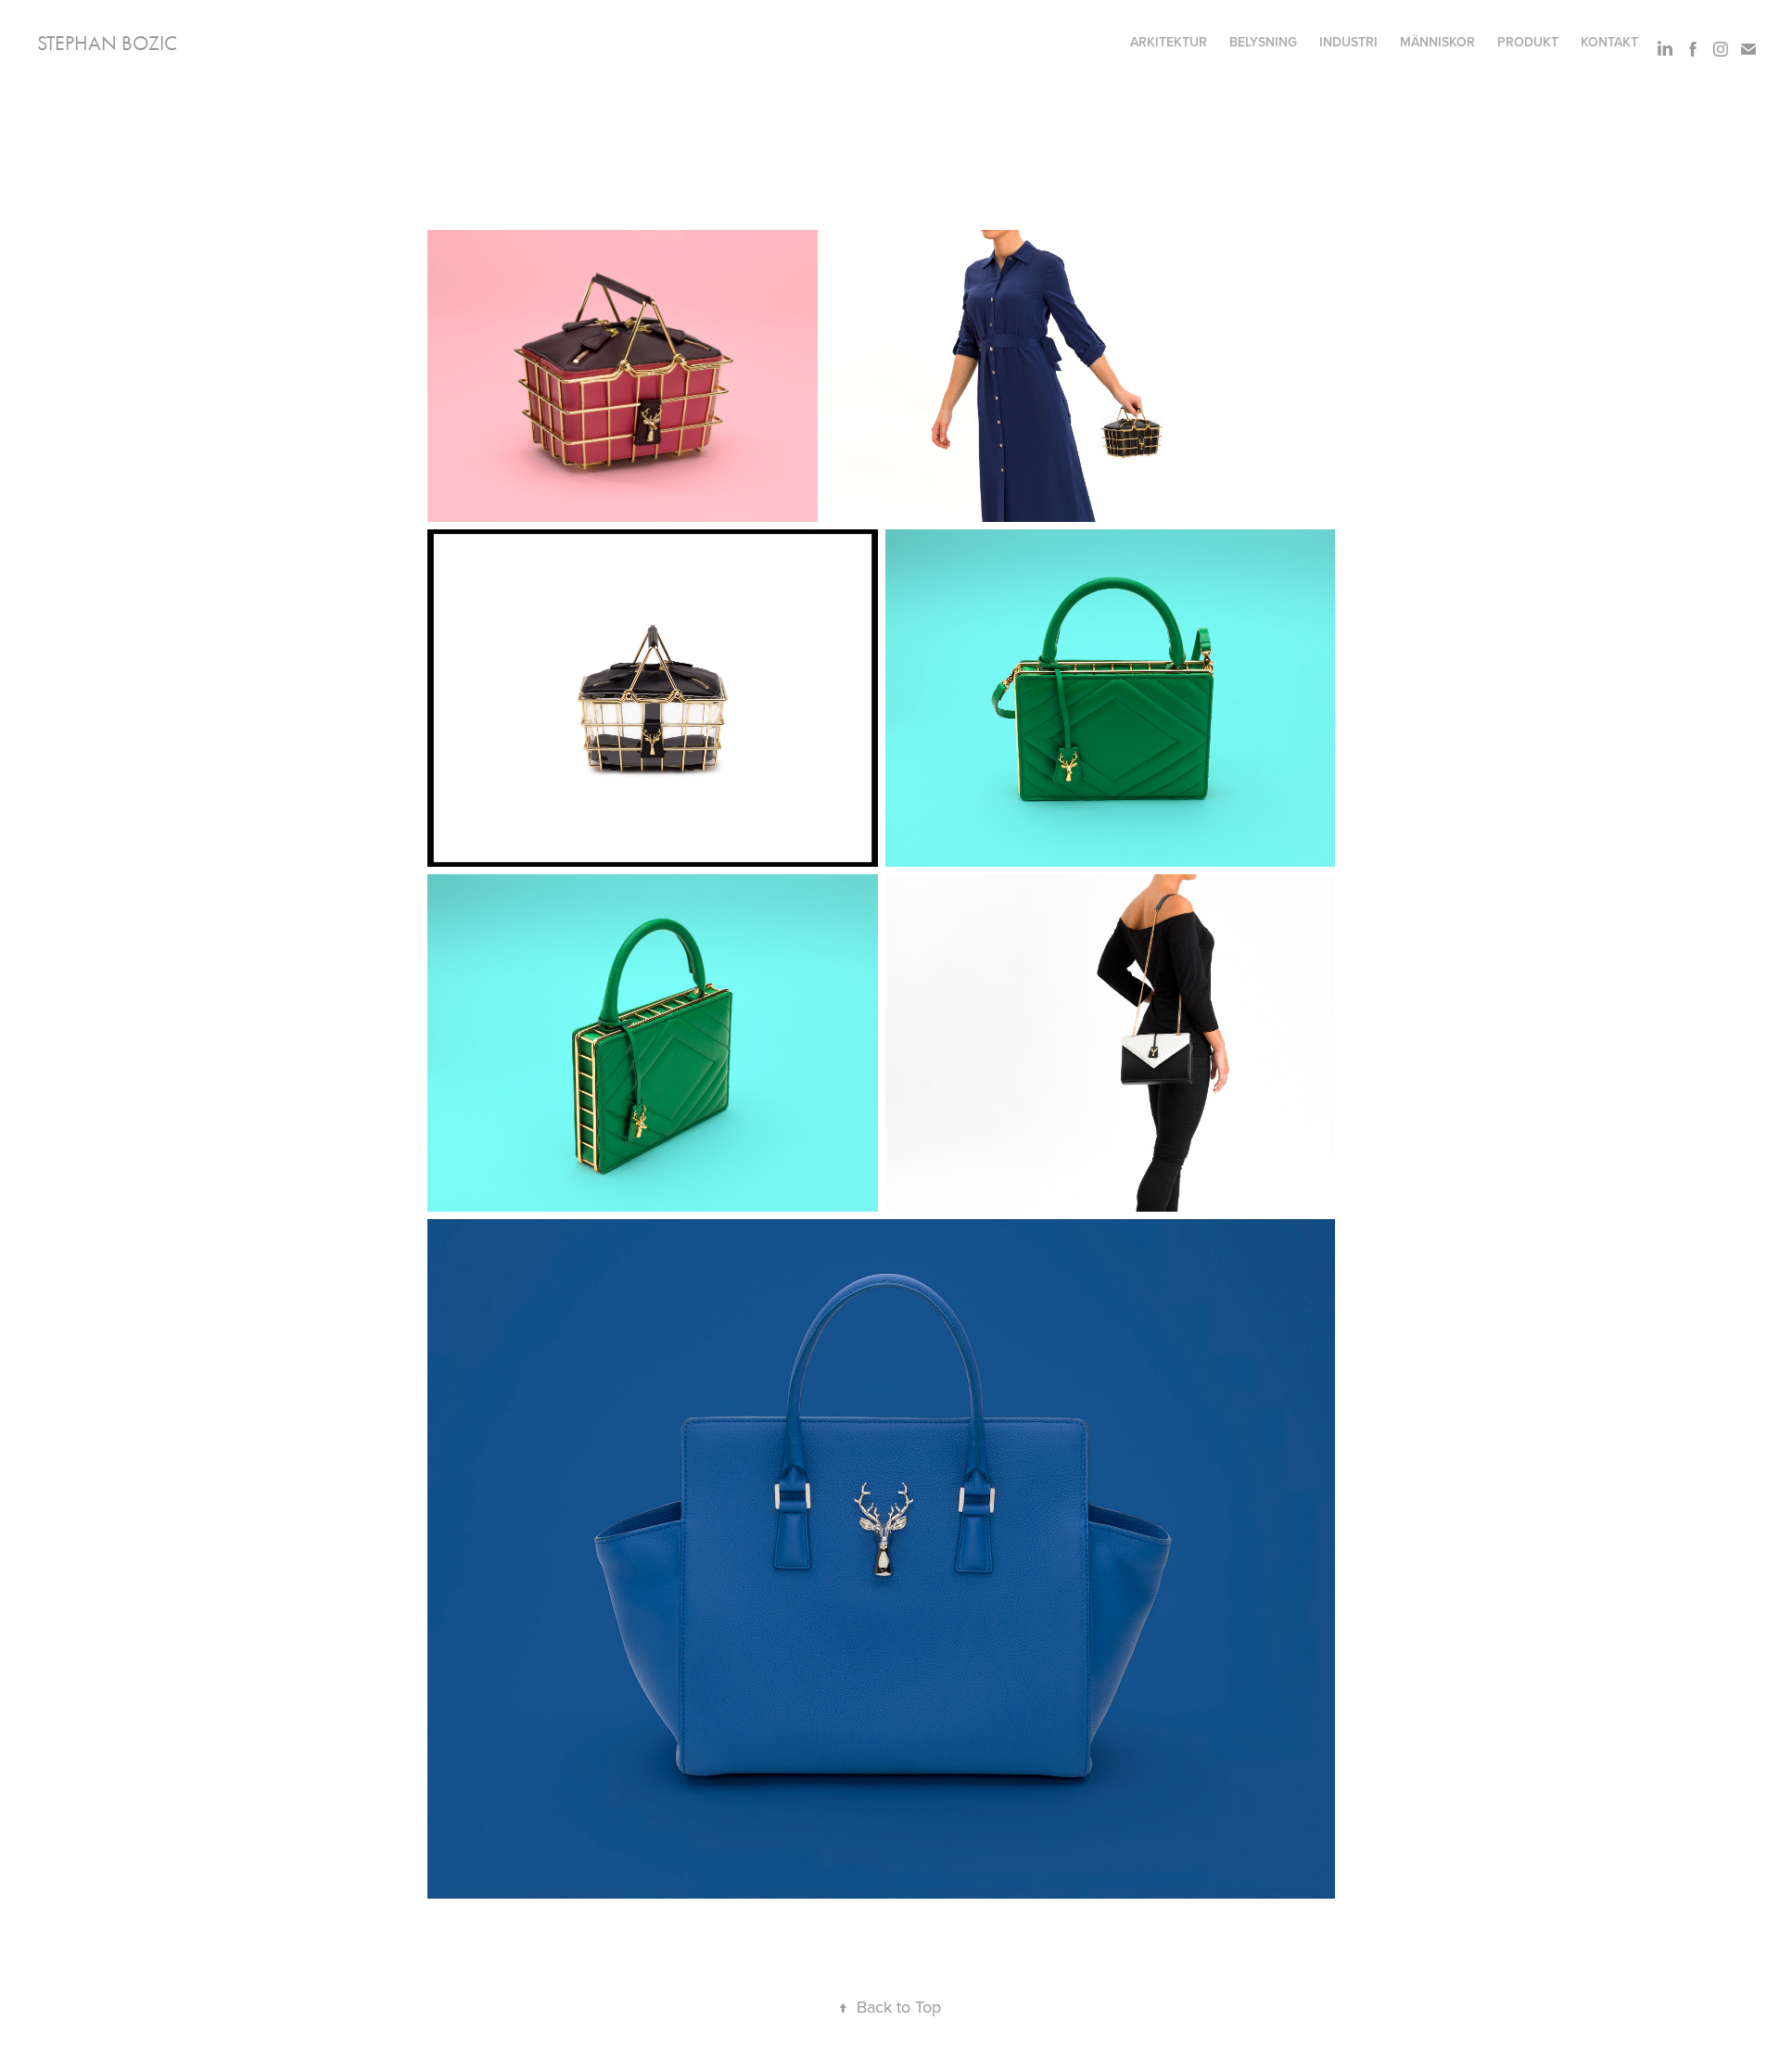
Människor (1437, 42)
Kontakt (1609, 42)
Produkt (1528, 42)
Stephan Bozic (107, 44)
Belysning (1263, 42)
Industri (1348, 42)
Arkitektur (1169, 42)
